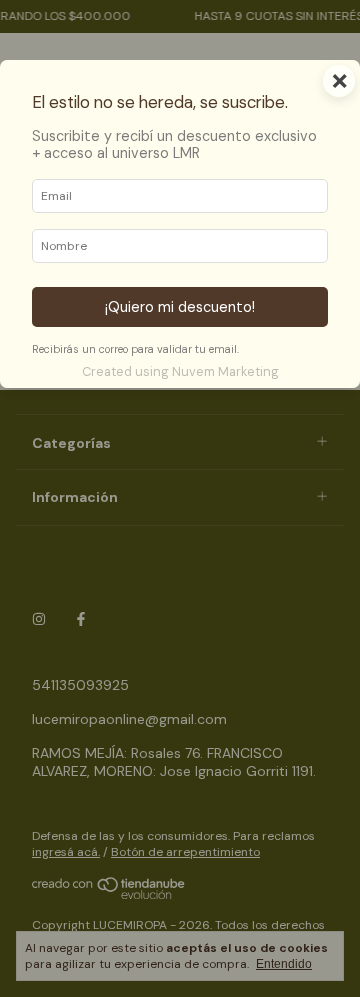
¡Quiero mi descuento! (180, 307)
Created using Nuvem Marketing (180, 371)
